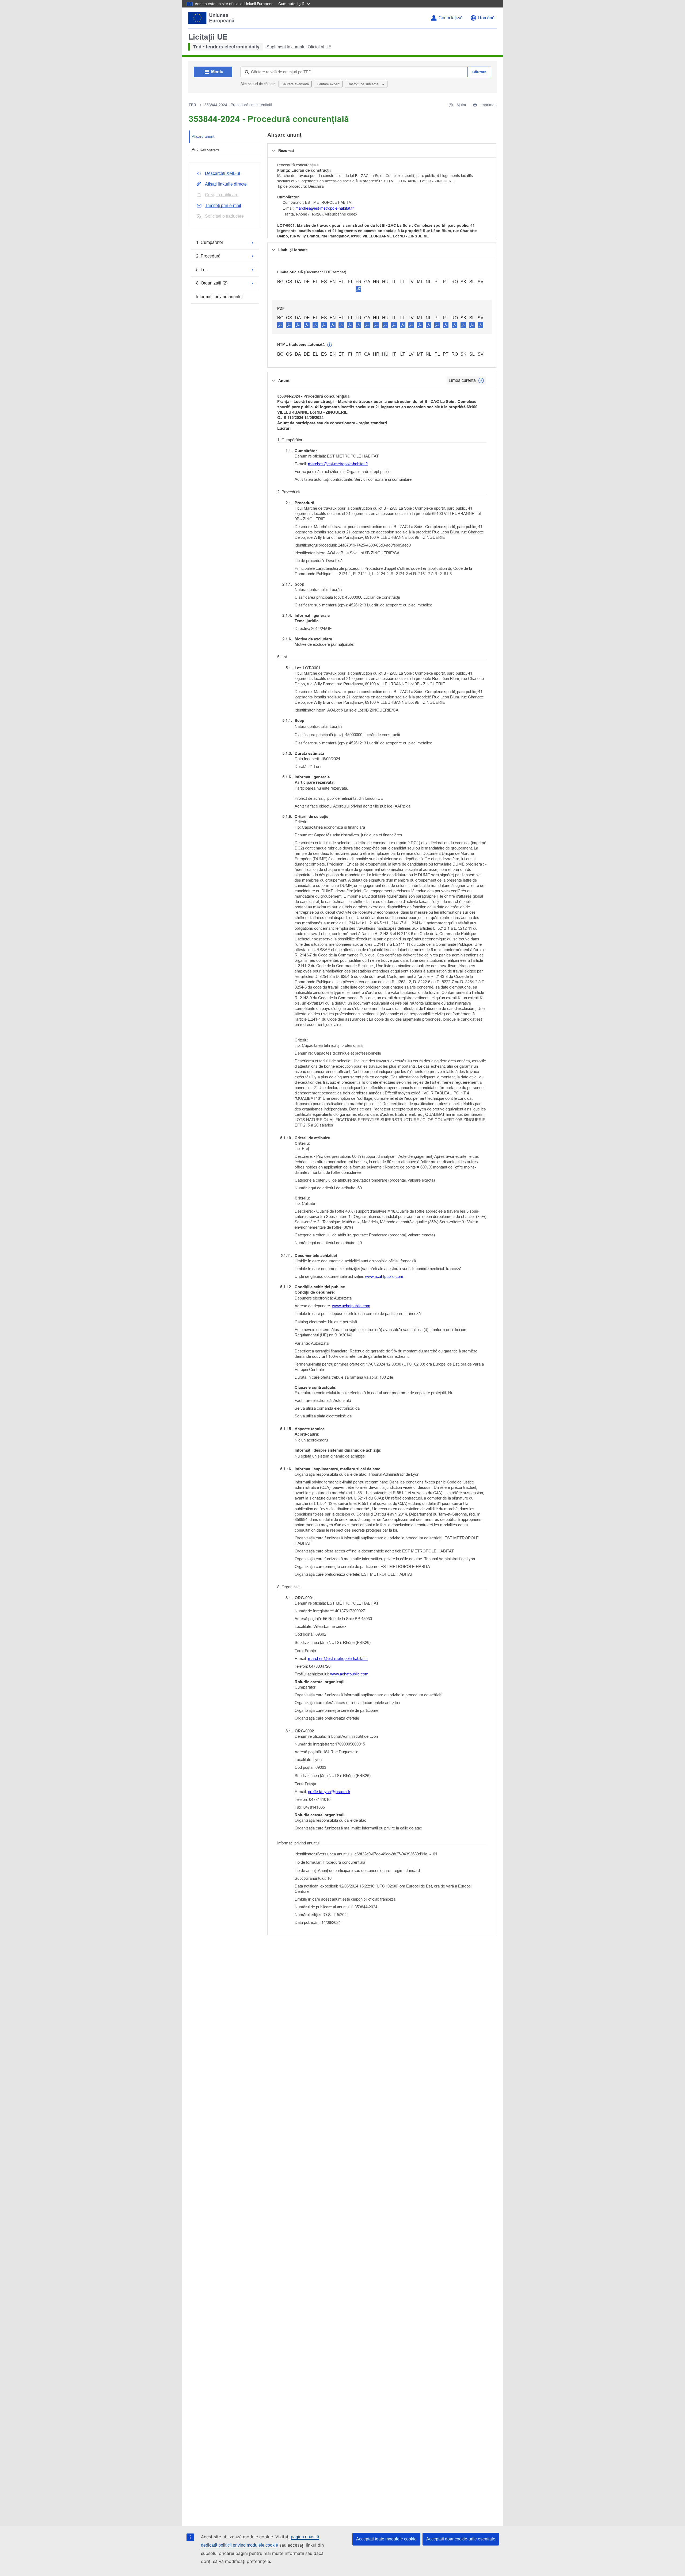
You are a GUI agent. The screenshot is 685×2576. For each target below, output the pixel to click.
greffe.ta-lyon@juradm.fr (329, 1792)
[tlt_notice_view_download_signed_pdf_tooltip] (359, 289)
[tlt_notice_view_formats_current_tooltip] (481, 380)
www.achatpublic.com (351, 1306)
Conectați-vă (451, 18)
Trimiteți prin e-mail (223, 205)
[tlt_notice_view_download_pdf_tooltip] (280, 325)
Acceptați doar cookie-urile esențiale (461, 2539)
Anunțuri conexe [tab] (206, 149)
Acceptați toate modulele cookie (386, 2539)
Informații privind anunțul (219, 297)
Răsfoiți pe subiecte (364, 84)
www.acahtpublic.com (384, 1276)
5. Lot (201, 270)
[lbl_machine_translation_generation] (330, 345)
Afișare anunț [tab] (203, 136)
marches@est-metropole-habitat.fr (325, 208)
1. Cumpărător (210, 242)
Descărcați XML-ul (222, 173)
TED (192, 105)
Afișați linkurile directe (226, 184)
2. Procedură (208, 256)
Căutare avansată (295, 84)
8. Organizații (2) (212, 283)
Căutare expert (328, 84)
